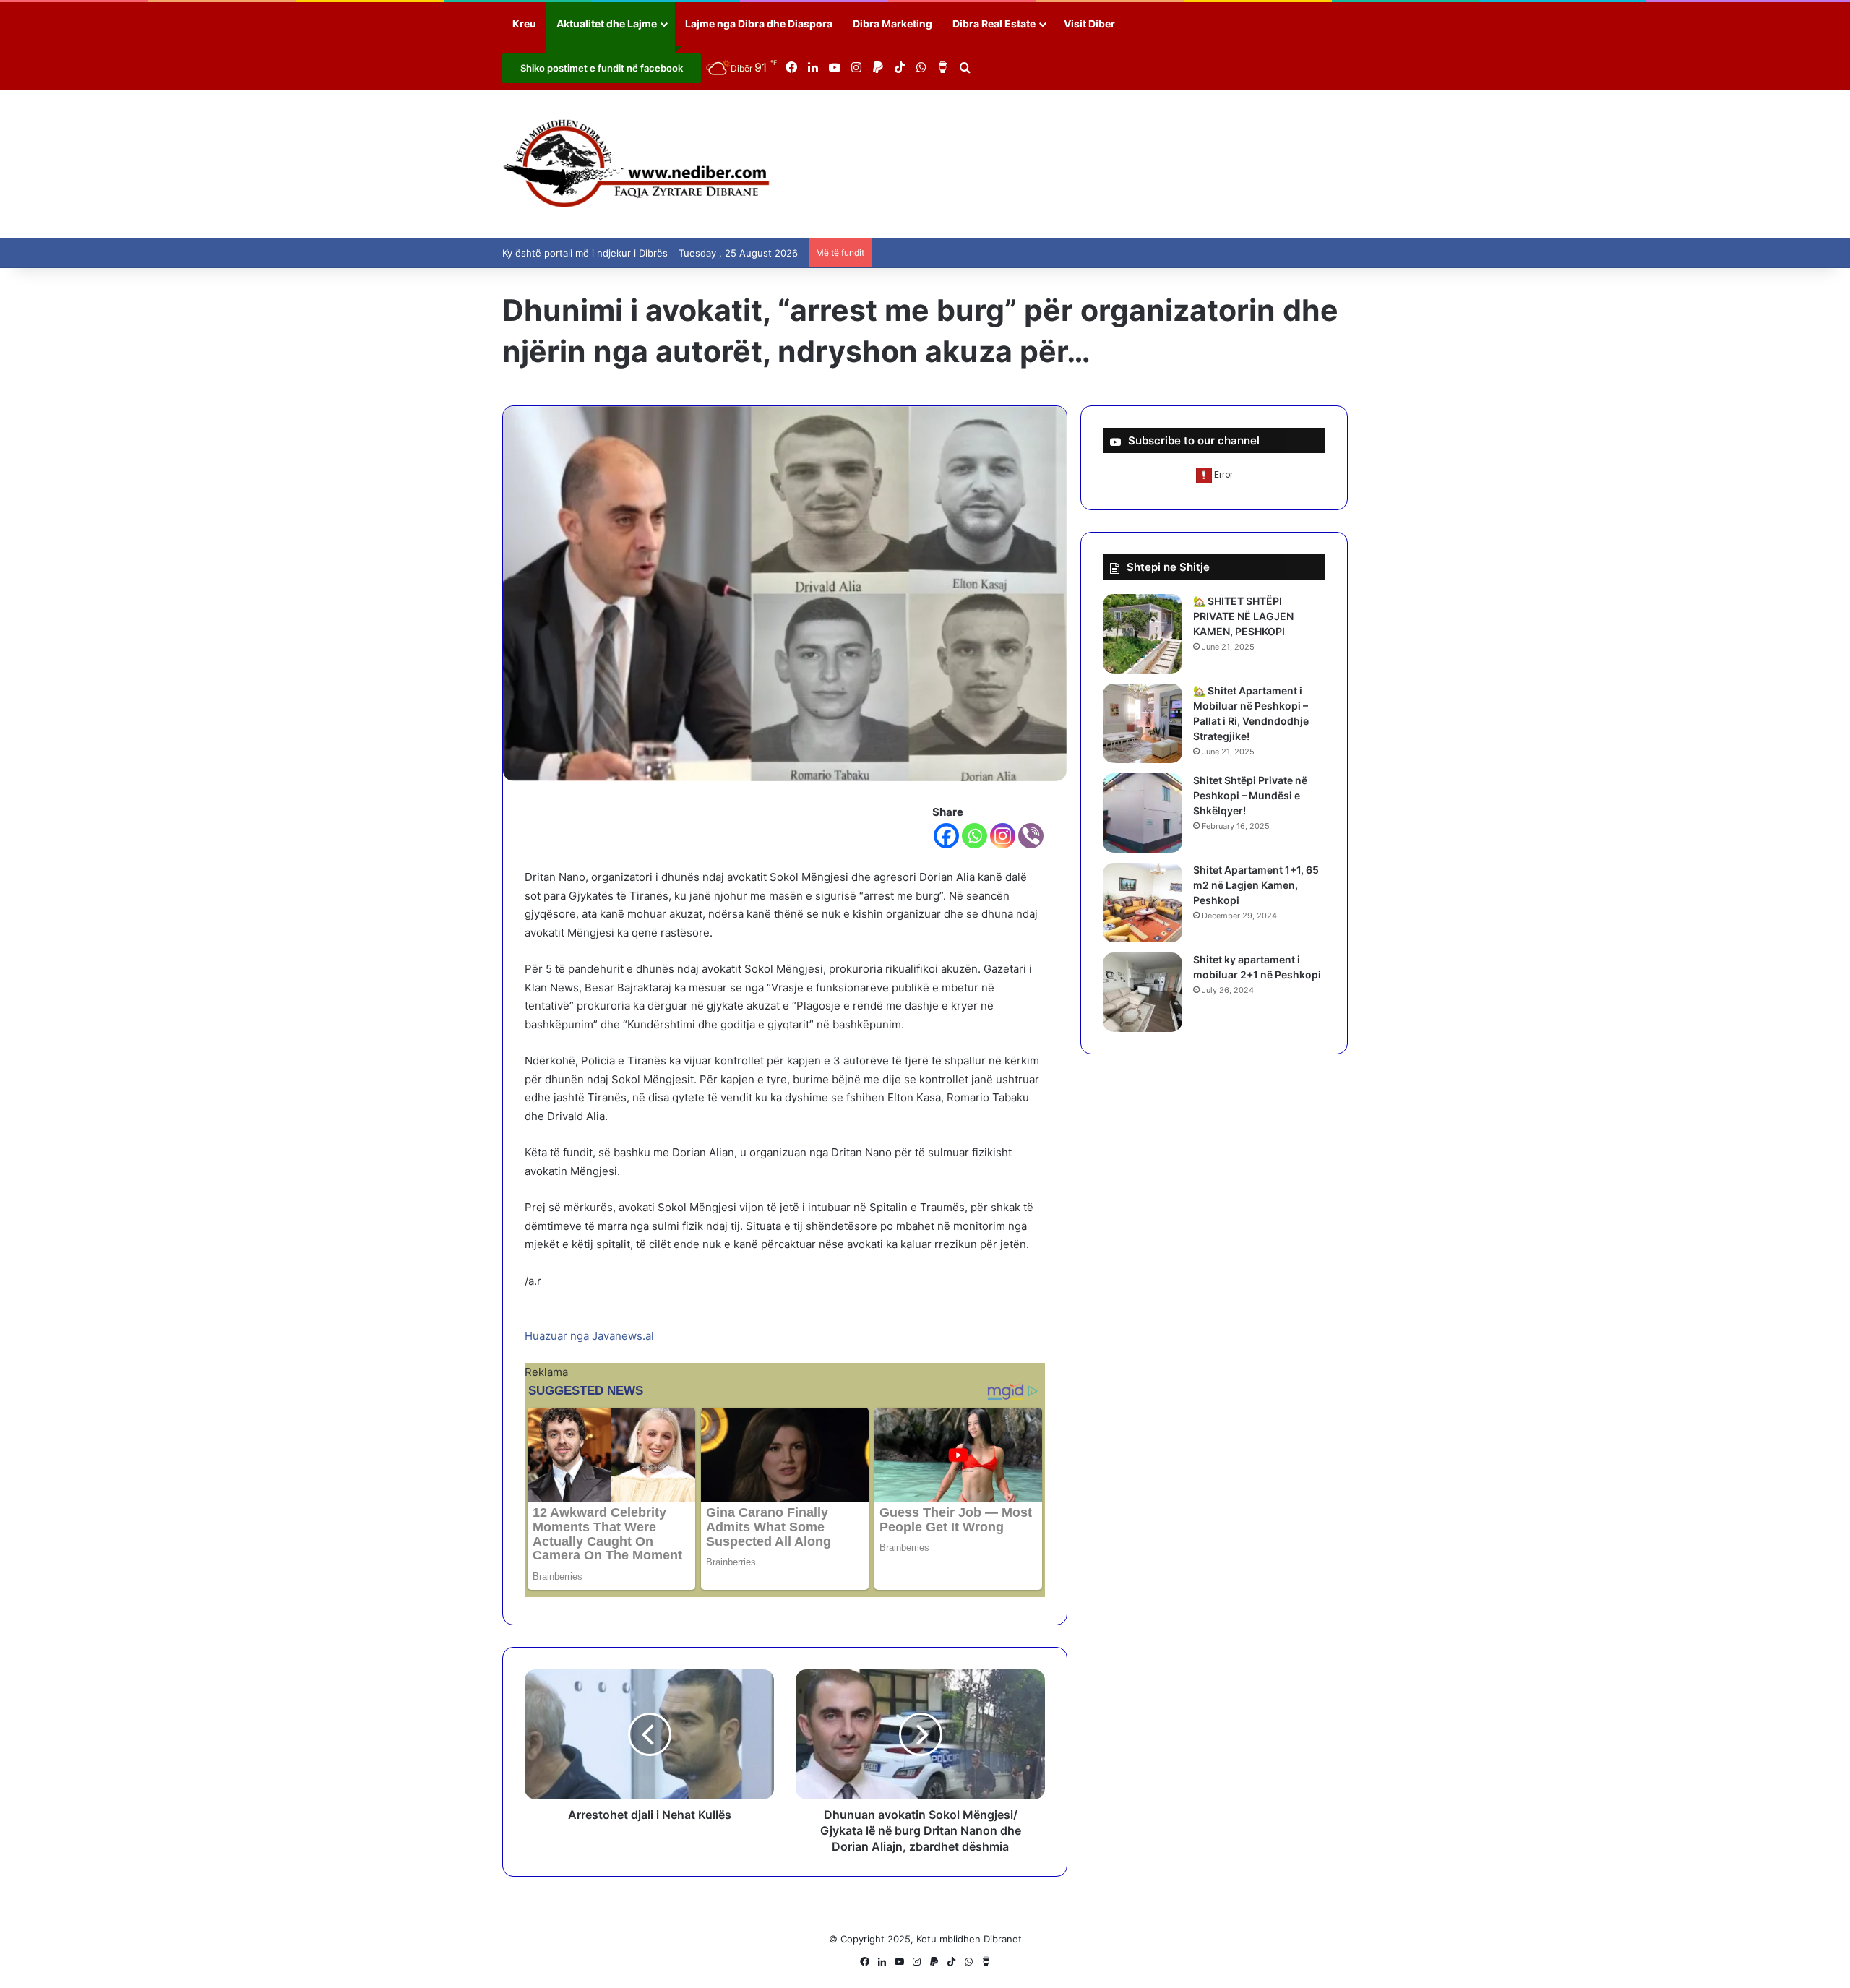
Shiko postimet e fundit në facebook (602, 68)
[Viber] (1031, 836)
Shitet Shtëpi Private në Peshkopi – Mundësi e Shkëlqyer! (1250, 795)
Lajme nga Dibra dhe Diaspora (759, 23)
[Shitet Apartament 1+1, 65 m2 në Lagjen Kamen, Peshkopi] (1143, 903)
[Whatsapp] (975, 836)
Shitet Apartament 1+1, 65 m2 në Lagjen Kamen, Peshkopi (1256, 885)
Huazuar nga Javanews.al (589, 1336)
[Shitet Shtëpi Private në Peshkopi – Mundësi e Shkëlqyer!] (1143, 813)
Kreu (524, 23)
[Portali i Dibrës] (636, 164)
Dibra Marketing (892, 23)
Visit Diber (1089, 23)
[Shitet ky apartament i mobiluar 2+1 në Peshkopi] (1143, 992)
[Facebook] (946, 836)
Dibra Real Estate (994, 23)
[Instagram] (1003, 836)
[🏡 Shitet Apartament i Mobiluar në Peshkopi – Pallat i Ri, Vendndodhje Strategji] (1143, 723)
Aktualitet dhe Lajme (607, 23)
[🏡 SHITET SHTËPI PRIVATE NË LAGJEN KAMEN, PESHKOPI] (1143, 634)
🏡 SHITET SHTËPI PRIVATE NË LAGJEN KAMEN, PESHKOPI (1243, 616)
